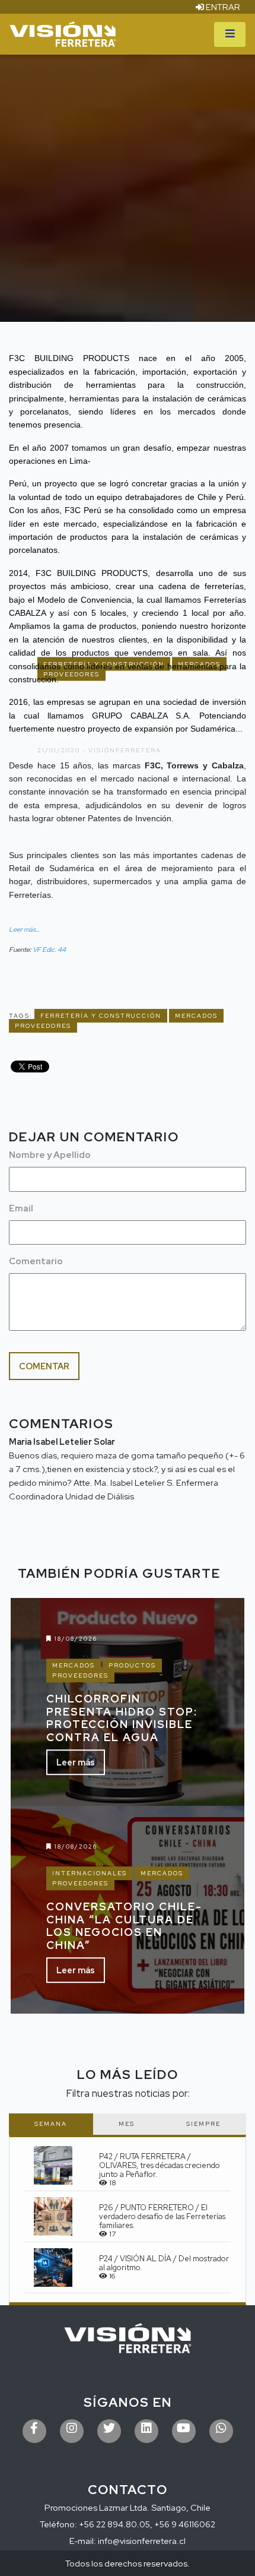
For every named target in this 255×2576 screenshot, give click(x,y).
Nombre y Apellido (50, 1155)
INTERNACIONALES (90, 1873)
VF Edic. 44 (49, 950)
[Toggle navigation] (230, 34)
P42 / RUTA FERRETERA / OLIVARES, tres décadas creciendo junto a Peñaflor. (160, 2165)
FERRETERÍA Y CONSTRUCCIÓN (101, 1016)
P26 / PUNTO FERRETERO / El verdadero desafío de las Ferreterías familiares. (162, 2216)
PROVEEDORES (43, 1026)
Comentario (36, 1261)
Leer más (76, 1763)
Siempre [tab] (203, 2124)
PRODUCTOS (132, 1665)
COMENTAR (44, 1366)
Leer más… (24, 929)
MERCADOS (196, 1016)
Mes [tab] (127, 2124)
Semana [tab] (51, 2124)
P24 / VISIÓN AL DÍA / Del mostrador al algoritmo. (164, 2263)
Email (21, 1208)
